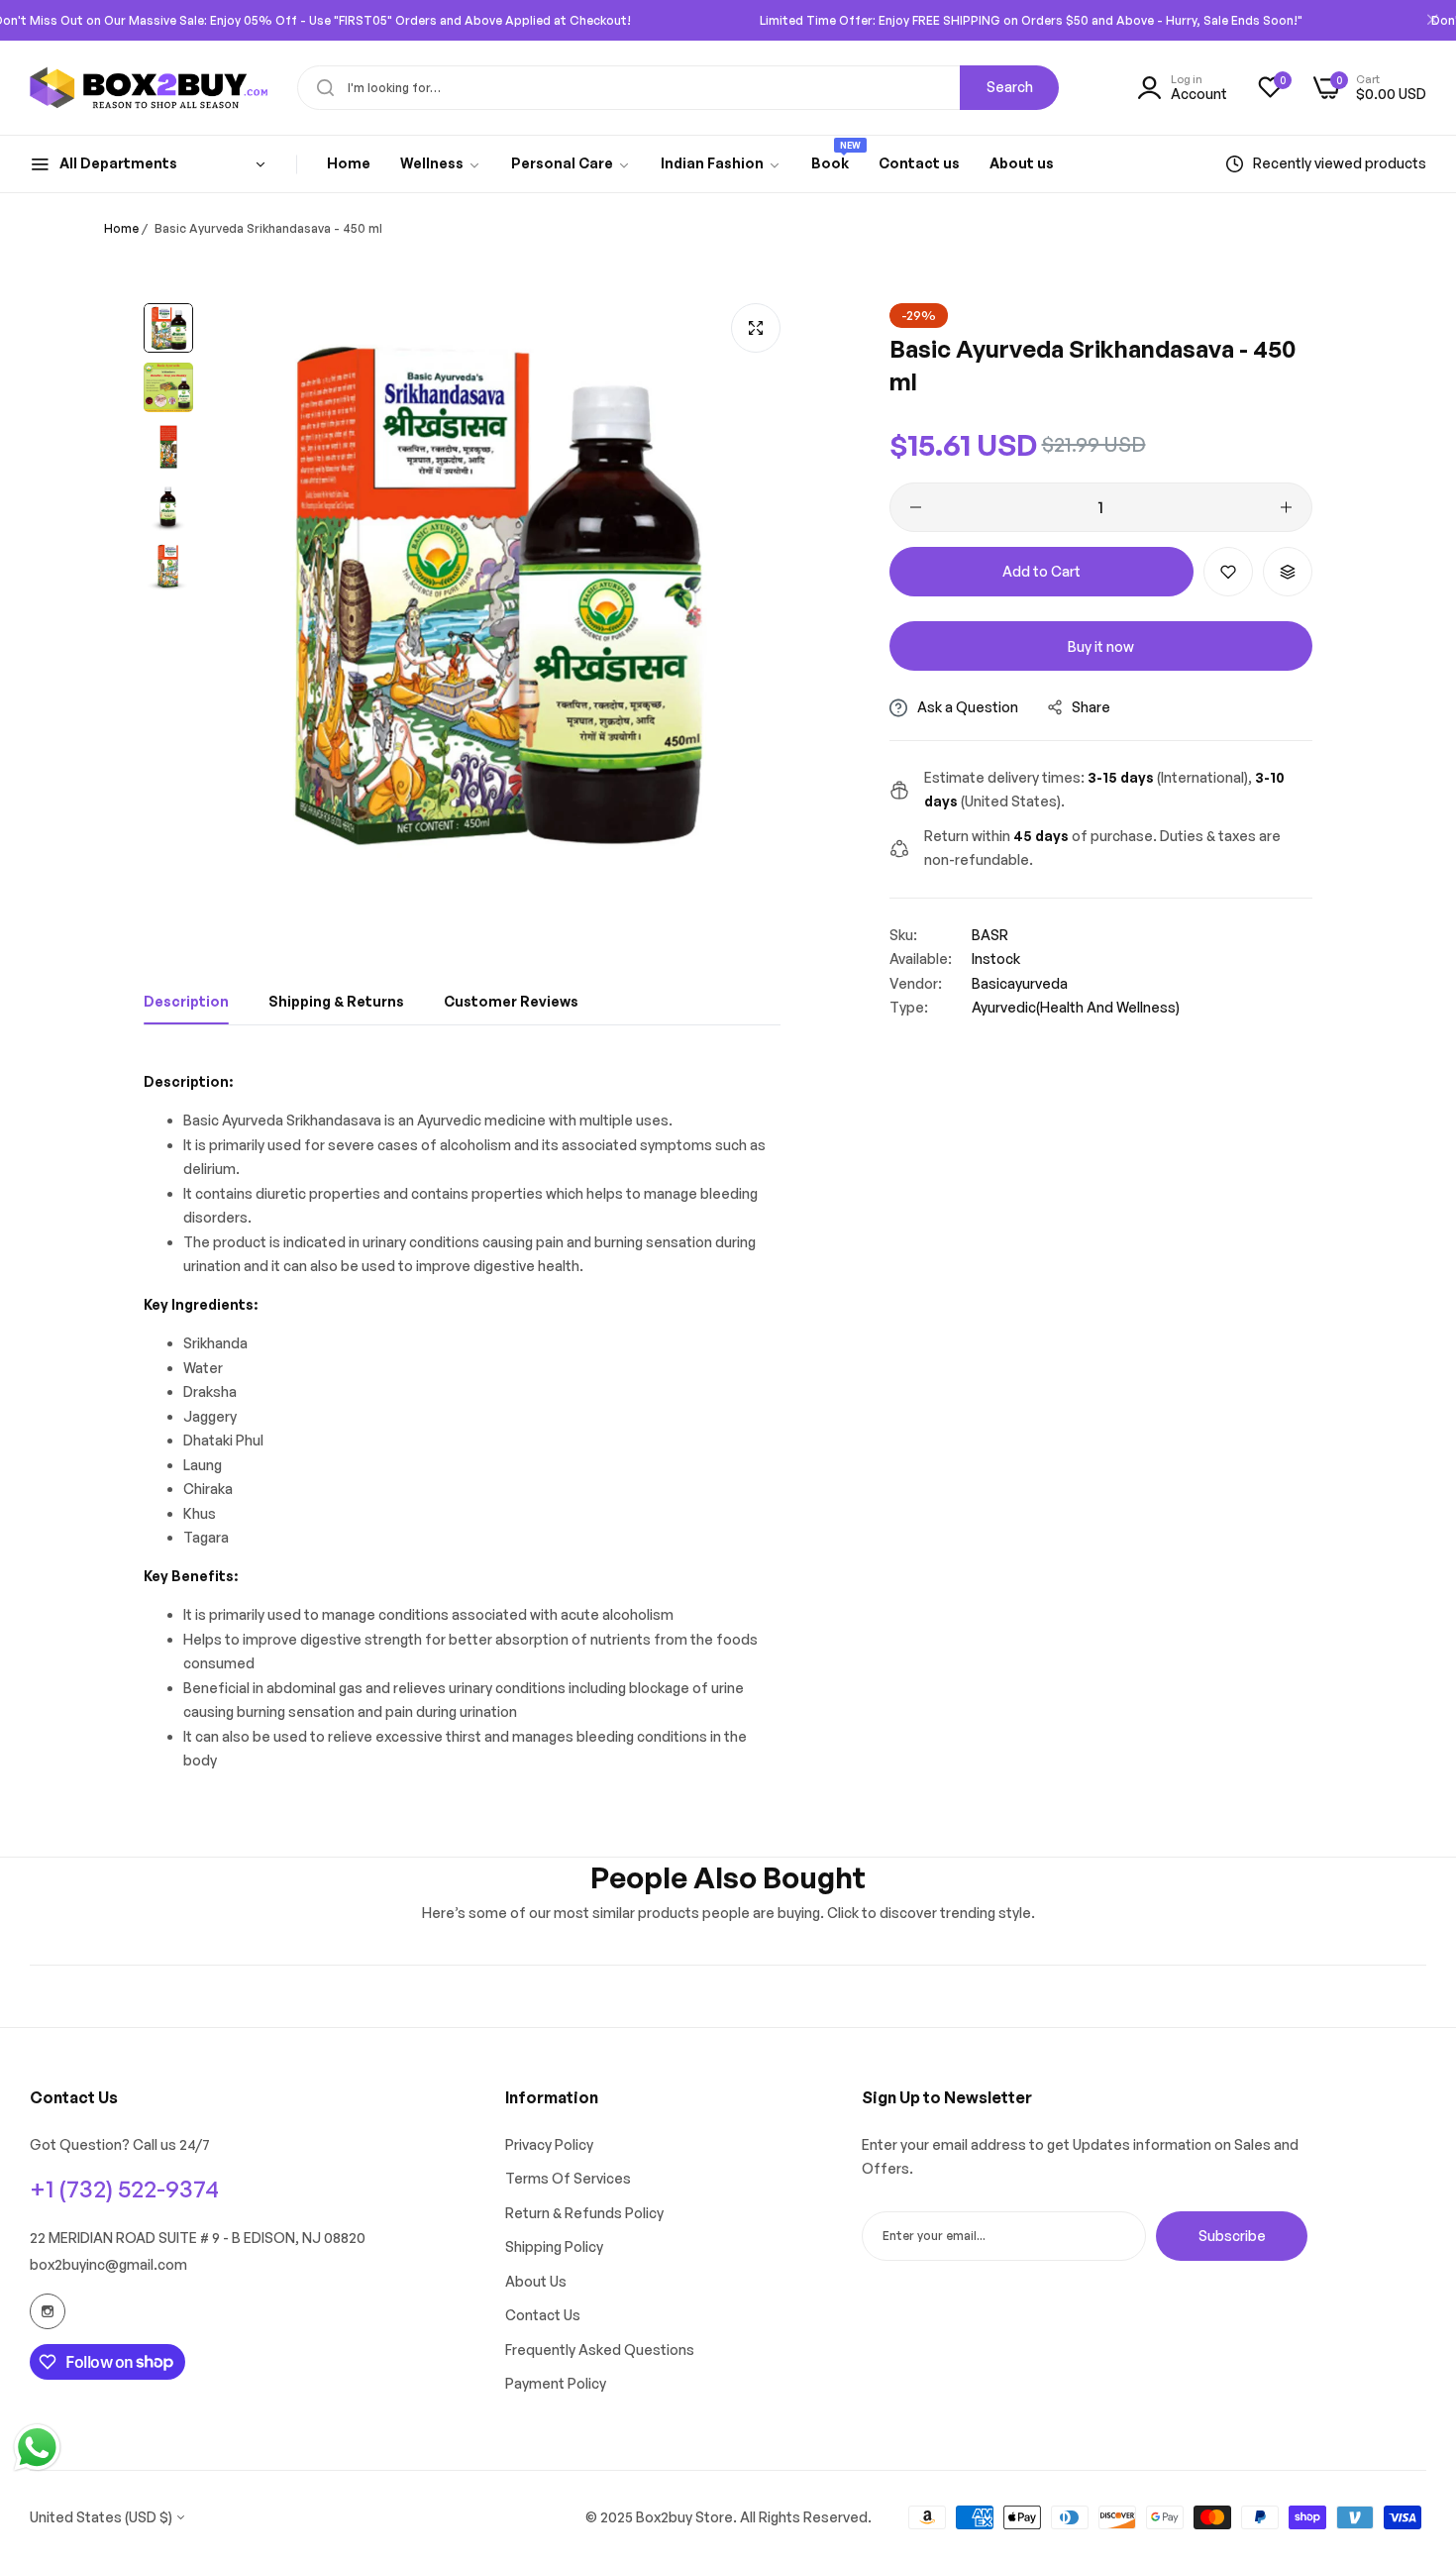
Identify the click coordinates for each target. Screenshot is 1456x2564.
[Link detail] (48, 2311)
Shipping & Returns (336, 1001)
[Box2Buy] (149, 88)
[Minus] (916, 507)
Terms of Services (568, 2178)
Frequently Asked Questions (600, 2350)
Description (186, 1001)
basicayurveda (1020, 983)
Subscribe (1232, 2235)
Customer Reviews (511, 1001)
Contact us (543, 2315)
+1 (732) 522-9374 (124, 2189)
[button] (1228, 572)
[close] (1432, 21)
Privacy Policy (549, 2144)
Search (1010, 87)
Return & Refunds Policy (584, 2213)
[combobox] (678, 88)
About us (536, 2281)
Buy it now (1101, 646)
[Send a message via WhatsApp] (37, 2448)
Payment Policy (556, 2383)
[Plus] (1286, 507)
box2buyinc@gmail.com (108, 2264)
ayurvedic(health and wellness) (1076, 1007)
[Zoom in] (756, 328)
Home (121, 228)
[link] (441, 164)
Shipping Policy (554, 2246)
